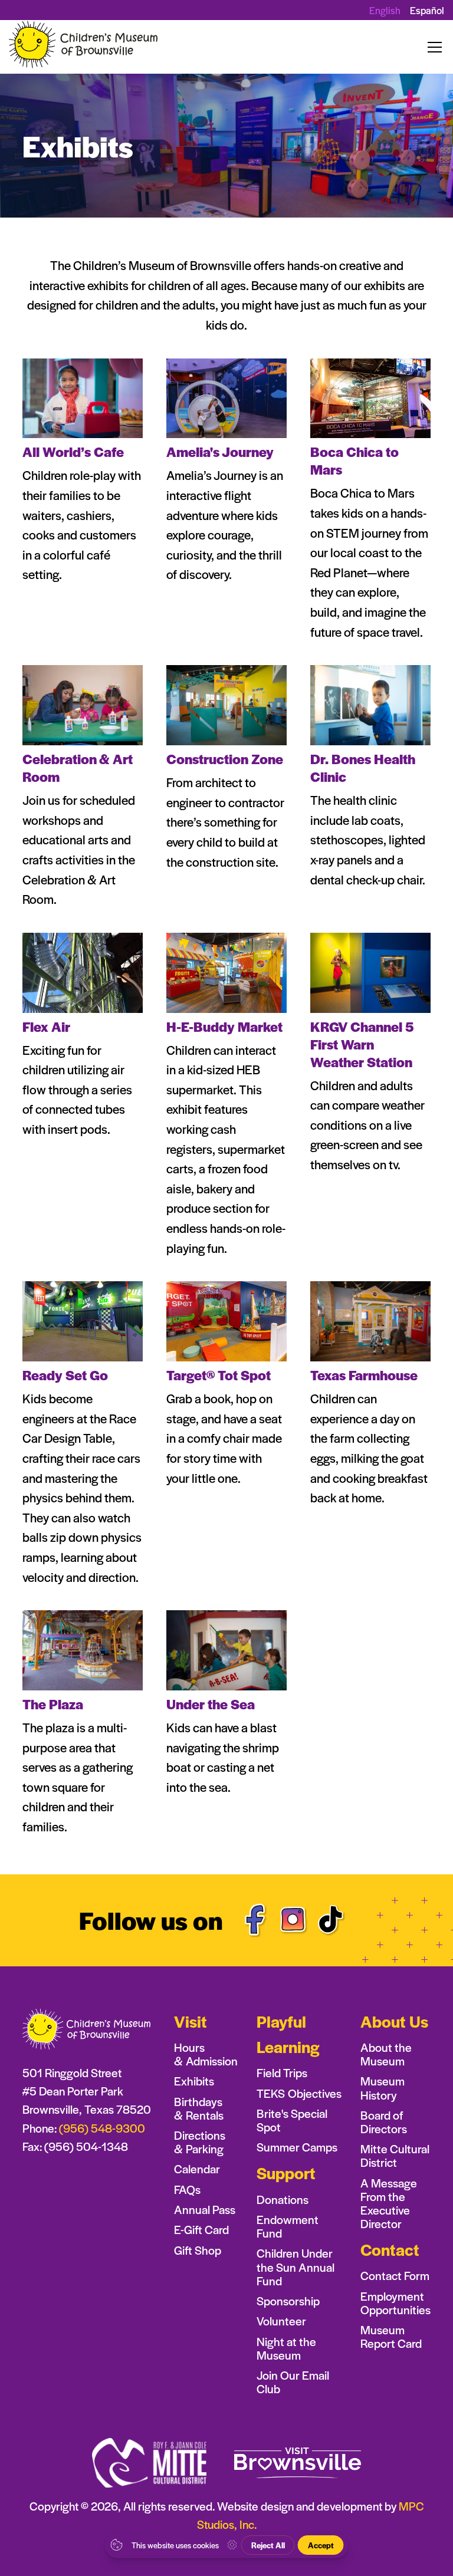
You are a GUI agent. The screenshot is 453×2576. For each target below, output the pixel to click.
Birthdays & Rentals (199, 2108)
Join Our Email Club (293, 2382)
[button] (432, 47)
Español (427, 10)
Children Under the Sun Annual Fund (296, 2267)
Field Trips (282, 2073)
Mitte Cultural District (395, 2156)
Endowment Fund (288, 2226)
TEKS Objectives (299, 2093)
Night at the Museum (286, 2348)
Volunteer (281, 2321)
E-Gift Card (201, 2230)
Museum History (383, 2088)
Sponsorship (288, 2301)
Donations (283, 2200)
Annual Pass (205, 2210)
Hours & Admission (206, 2054)
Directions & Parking (200, 2142)
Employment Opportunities (395, 2303)
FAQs (187, 2190)
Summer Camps (297, 2147)
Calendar (197, 2169)
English (385, 10)
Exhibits (194, 2081)
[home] (84, 47)
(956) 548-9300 (102, 2128)
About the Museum (386, 2054)
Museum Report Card (391, 2337)
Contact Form (395, 2276)
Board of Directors (384, 2122)
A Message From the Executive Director (389, 2203)
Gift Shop (198, 2250)
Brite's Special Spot (292, 2120)
